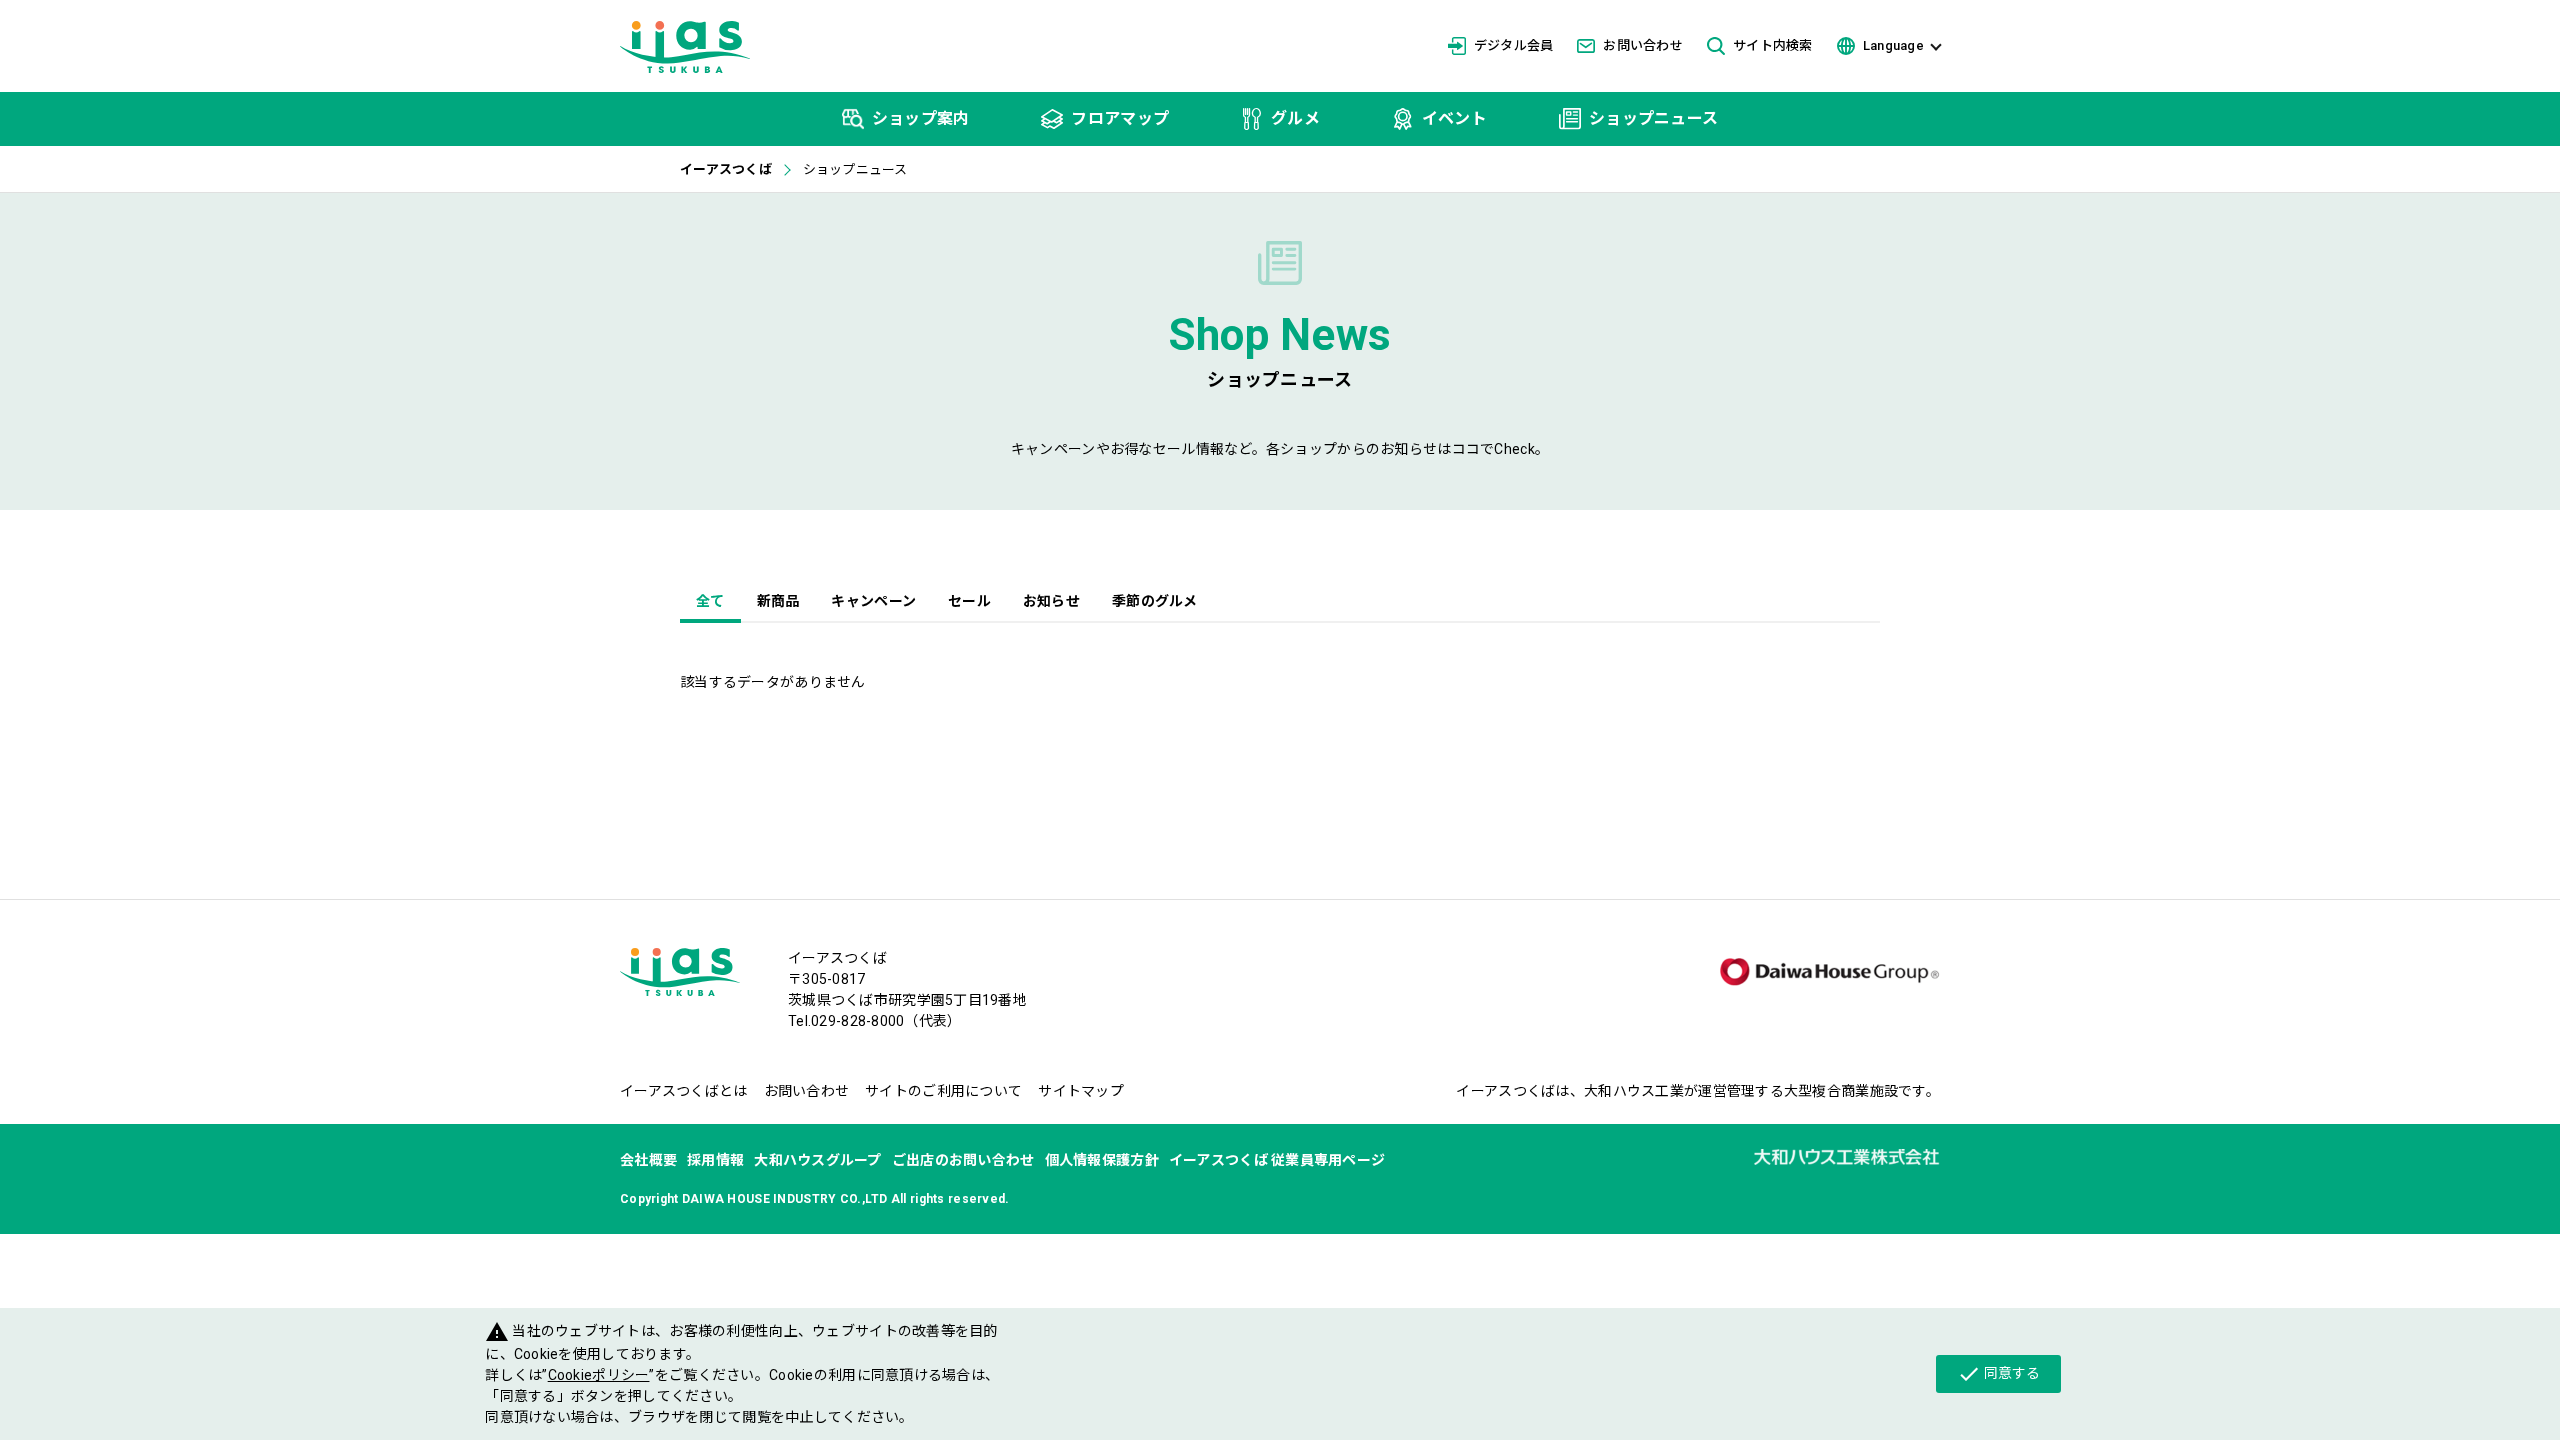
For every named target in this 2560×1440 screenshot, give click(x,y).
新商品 (778, 601)
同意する (1998, 1374)
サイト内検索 (1773, 45)
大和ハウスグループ (818, 1160)
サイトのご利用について (943, 1091)
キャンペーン (873, 601)
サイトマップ (1081, 1091)
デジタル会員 (1514, 45)
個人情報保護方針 (1102, 1160)
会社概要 (648, 1160)
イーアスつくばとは (684, 1091)
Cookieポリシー (599, 1375)
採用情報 (715, 1160)
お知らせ (1051, 601)
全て (710, 601)
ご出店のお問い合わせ (963, 1160)
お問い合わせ (1643, 45)
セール (969, 601)
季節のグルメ (1155, 601)
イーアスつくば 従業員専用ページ (1277, 1160)
